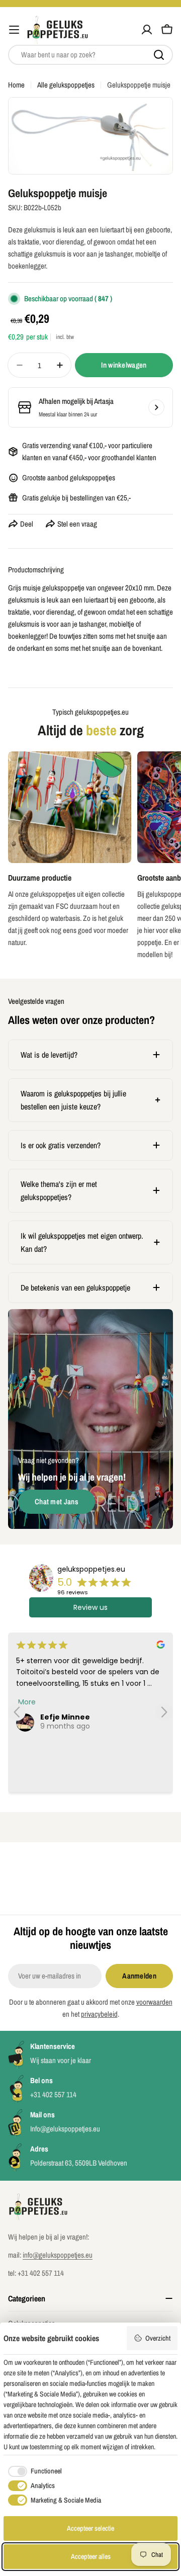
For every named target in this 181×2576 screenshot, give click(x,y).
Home (16, 85)
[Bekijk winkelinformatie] (156, 407)
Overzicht (158, 2338)
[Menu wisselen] (14, 30)
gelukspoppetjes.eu (91, 1569)
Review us (90, 1607)
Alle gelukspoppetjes (66, 85)
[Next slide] (164, 1712)
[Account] (147, 30)
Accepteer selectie (90, 2528)
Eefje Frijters (65, 1717)
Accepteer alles (91, 2556)
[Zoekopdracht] (159, 55)
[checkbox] (33, 2471)
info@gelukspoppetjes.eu (58, 2255)
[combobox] (90, 55)
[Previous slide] (17, 1712)
